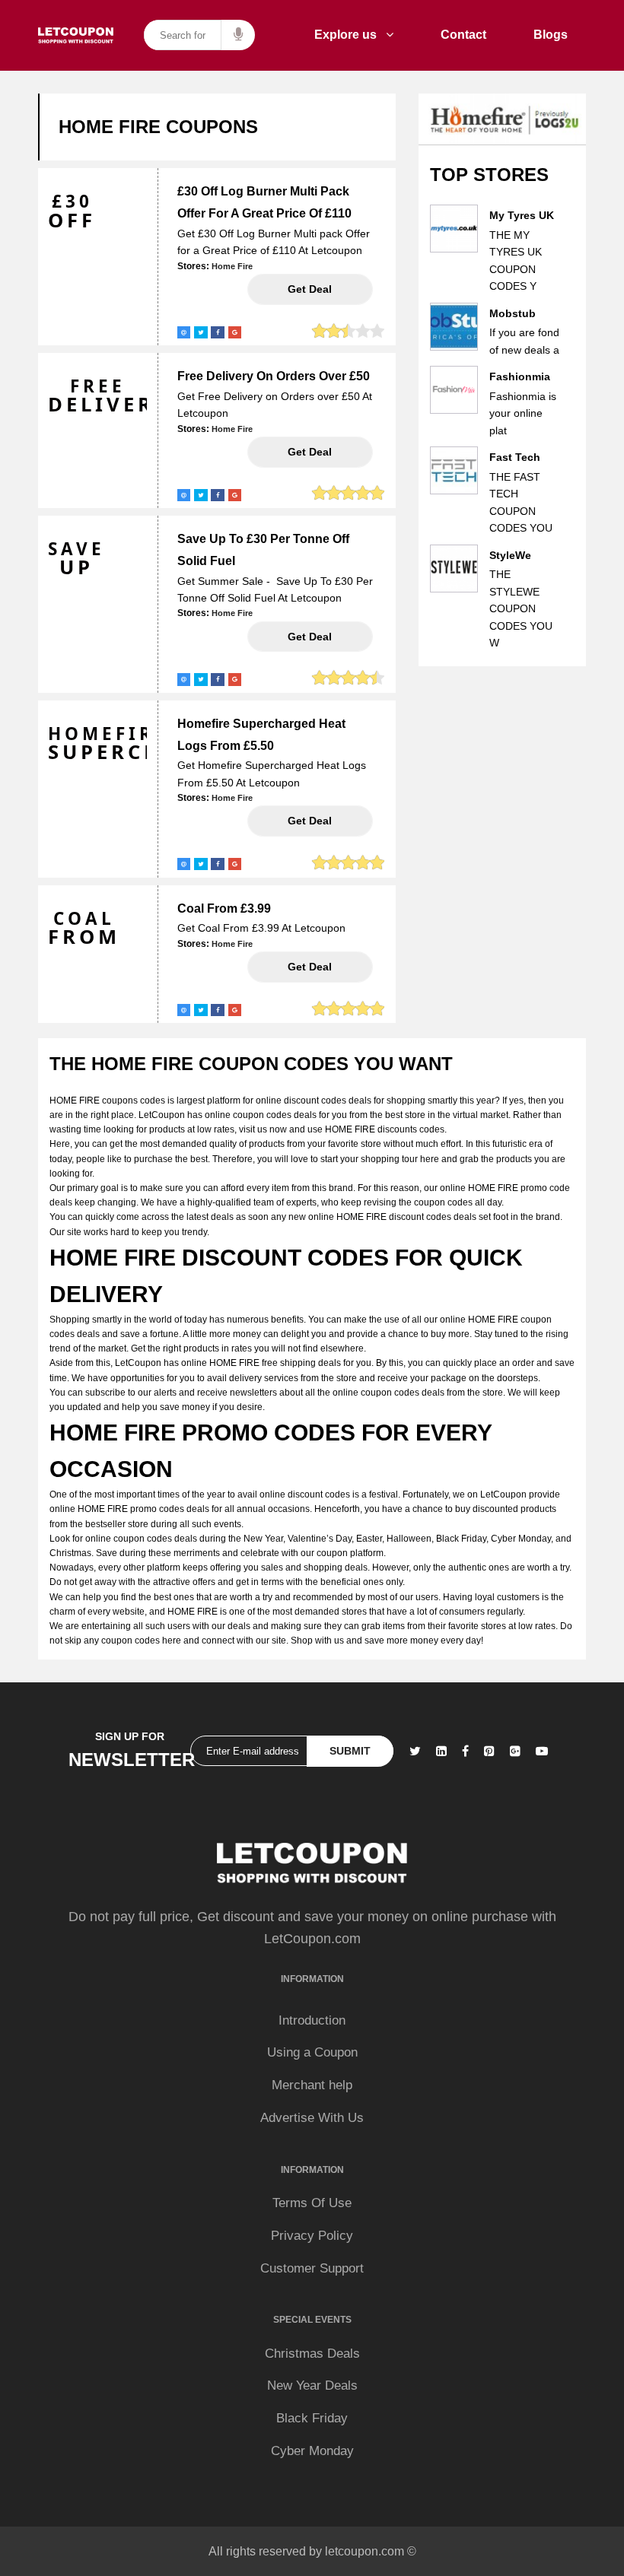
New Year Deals (312, 2385)
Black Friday (312, 2418)
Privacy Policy (312, 2236)
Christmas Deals (312, 2354)
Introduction (312, 2020)
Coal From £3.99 (224, 908)
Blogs (551, 35)
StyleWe (510, 555)
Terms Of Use (312, 2203)
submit (350, 1751)
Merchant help (312, 2085)
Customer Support (312, 2268)
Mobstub (513, 313)
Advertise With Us (312, 2118)
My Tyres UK (522, 215)
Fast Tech (515, 457)
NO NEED (310, 289)
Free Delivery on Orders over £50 (274, 376)
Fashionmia (520, 376)
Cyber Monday (312, 2451)
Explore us (350, 35)
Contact (463, 35)
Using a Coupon (312, 2052)
